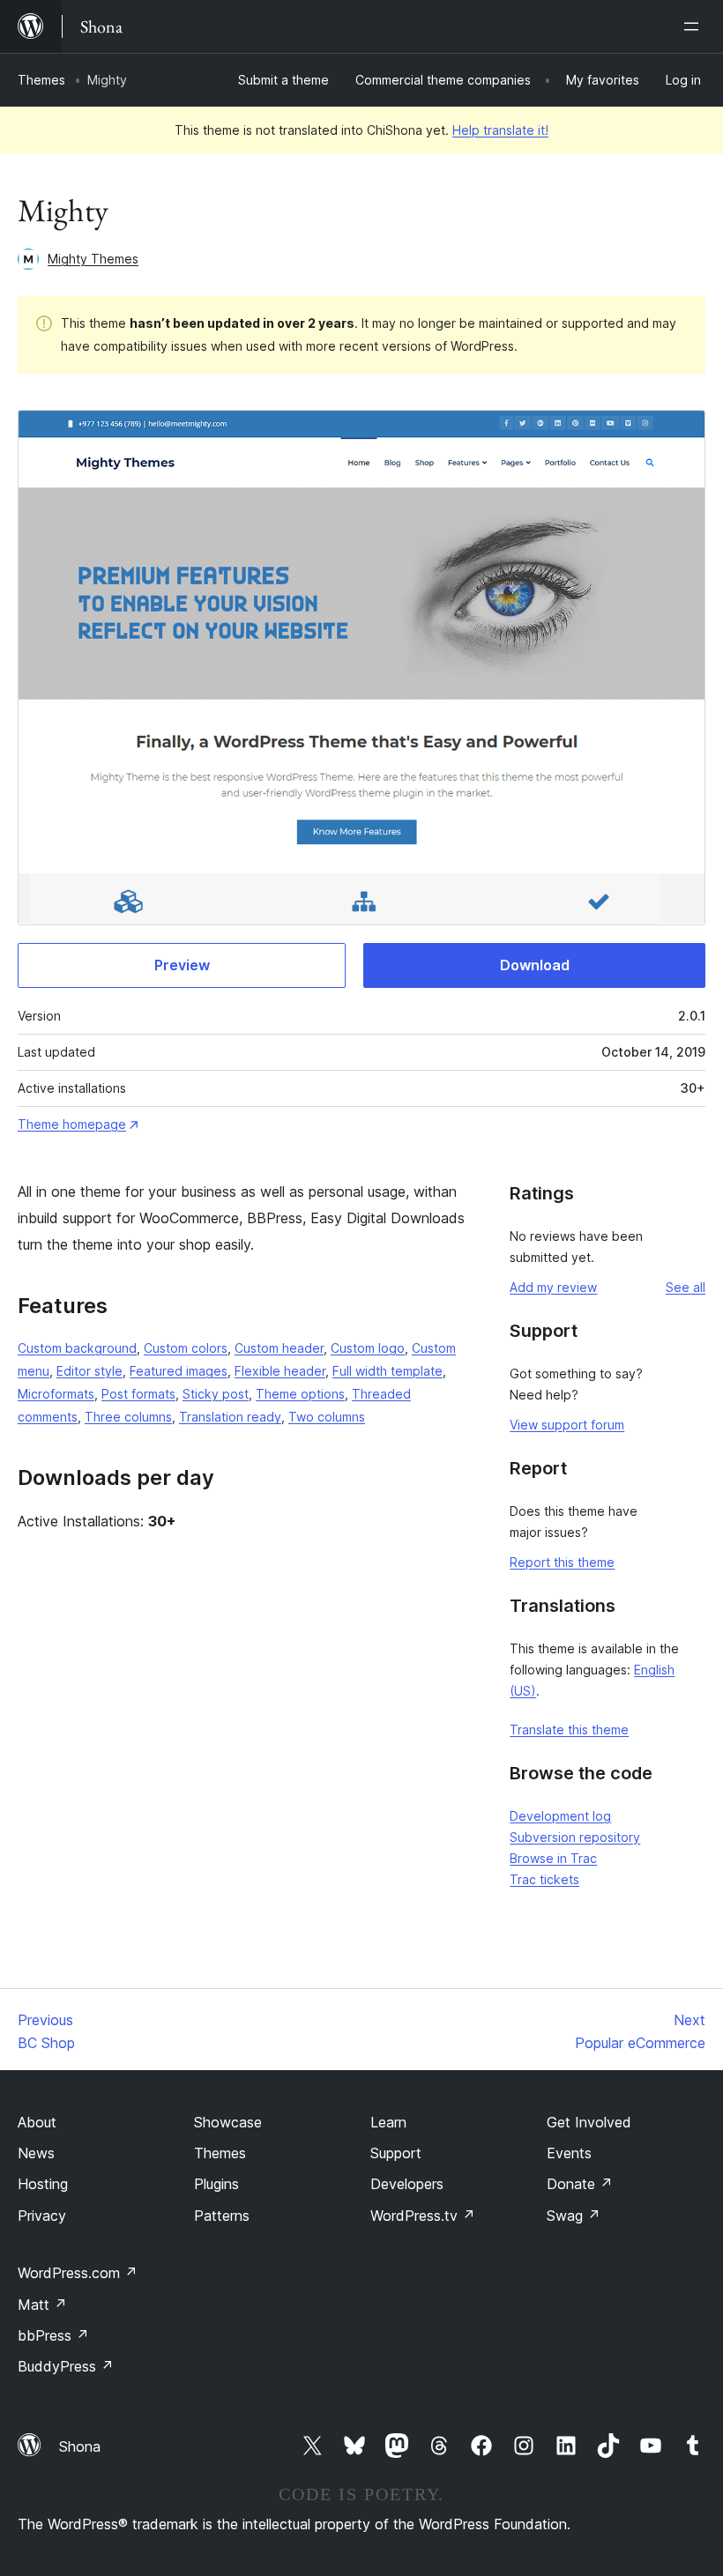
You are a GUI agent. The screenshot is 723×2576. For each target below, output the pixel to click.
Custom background (77, 1348)
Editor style (89, 1371)
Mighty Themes (93, 259)
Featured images (179, 1371)
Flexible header (280, 1371)
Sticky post (216, 1394)
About (37, 2122)
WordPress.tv (423, 2216)
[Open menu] (695, 26)
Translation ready (230, 1417)
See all (686, 1287)
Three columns (128, 1417)
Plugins (216, 2184)
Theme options (300, 1394)
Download (535, 965)
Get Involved (589, 2122)
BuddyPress (66, 2366)
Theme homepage (72, 1124)
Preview (182, 965)
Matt (42, 2305)
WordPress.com (78, 2273)
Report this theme (562, 1562)
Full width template (388, 1371)
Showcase (228, 2122)
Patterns (222, 2216)
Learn (388, 2122)
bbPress (53, 2335)
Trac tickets (544, 1879)
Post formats (138, 1394)
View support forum (567, 1425)
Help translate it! (500, 130)
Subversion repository (575, 1837)
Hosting (43, 2184)
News (36, 2153)
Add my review (553, 1287)
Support (396, 2153)
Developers (407, 2184)
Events (569, 2153)
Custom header (279, 1348)
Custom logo (368, 1348)
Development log (560, 1816)
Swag (574, 2216)
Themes (41, 80)
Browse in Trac (553, 1858)
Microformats (56, 1394)
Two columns (327, 1417)
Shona (80, 2446)
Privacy (42, 2216)
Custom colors (186, 1348)
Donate (580, 2184)
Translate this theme (569, 1730)
